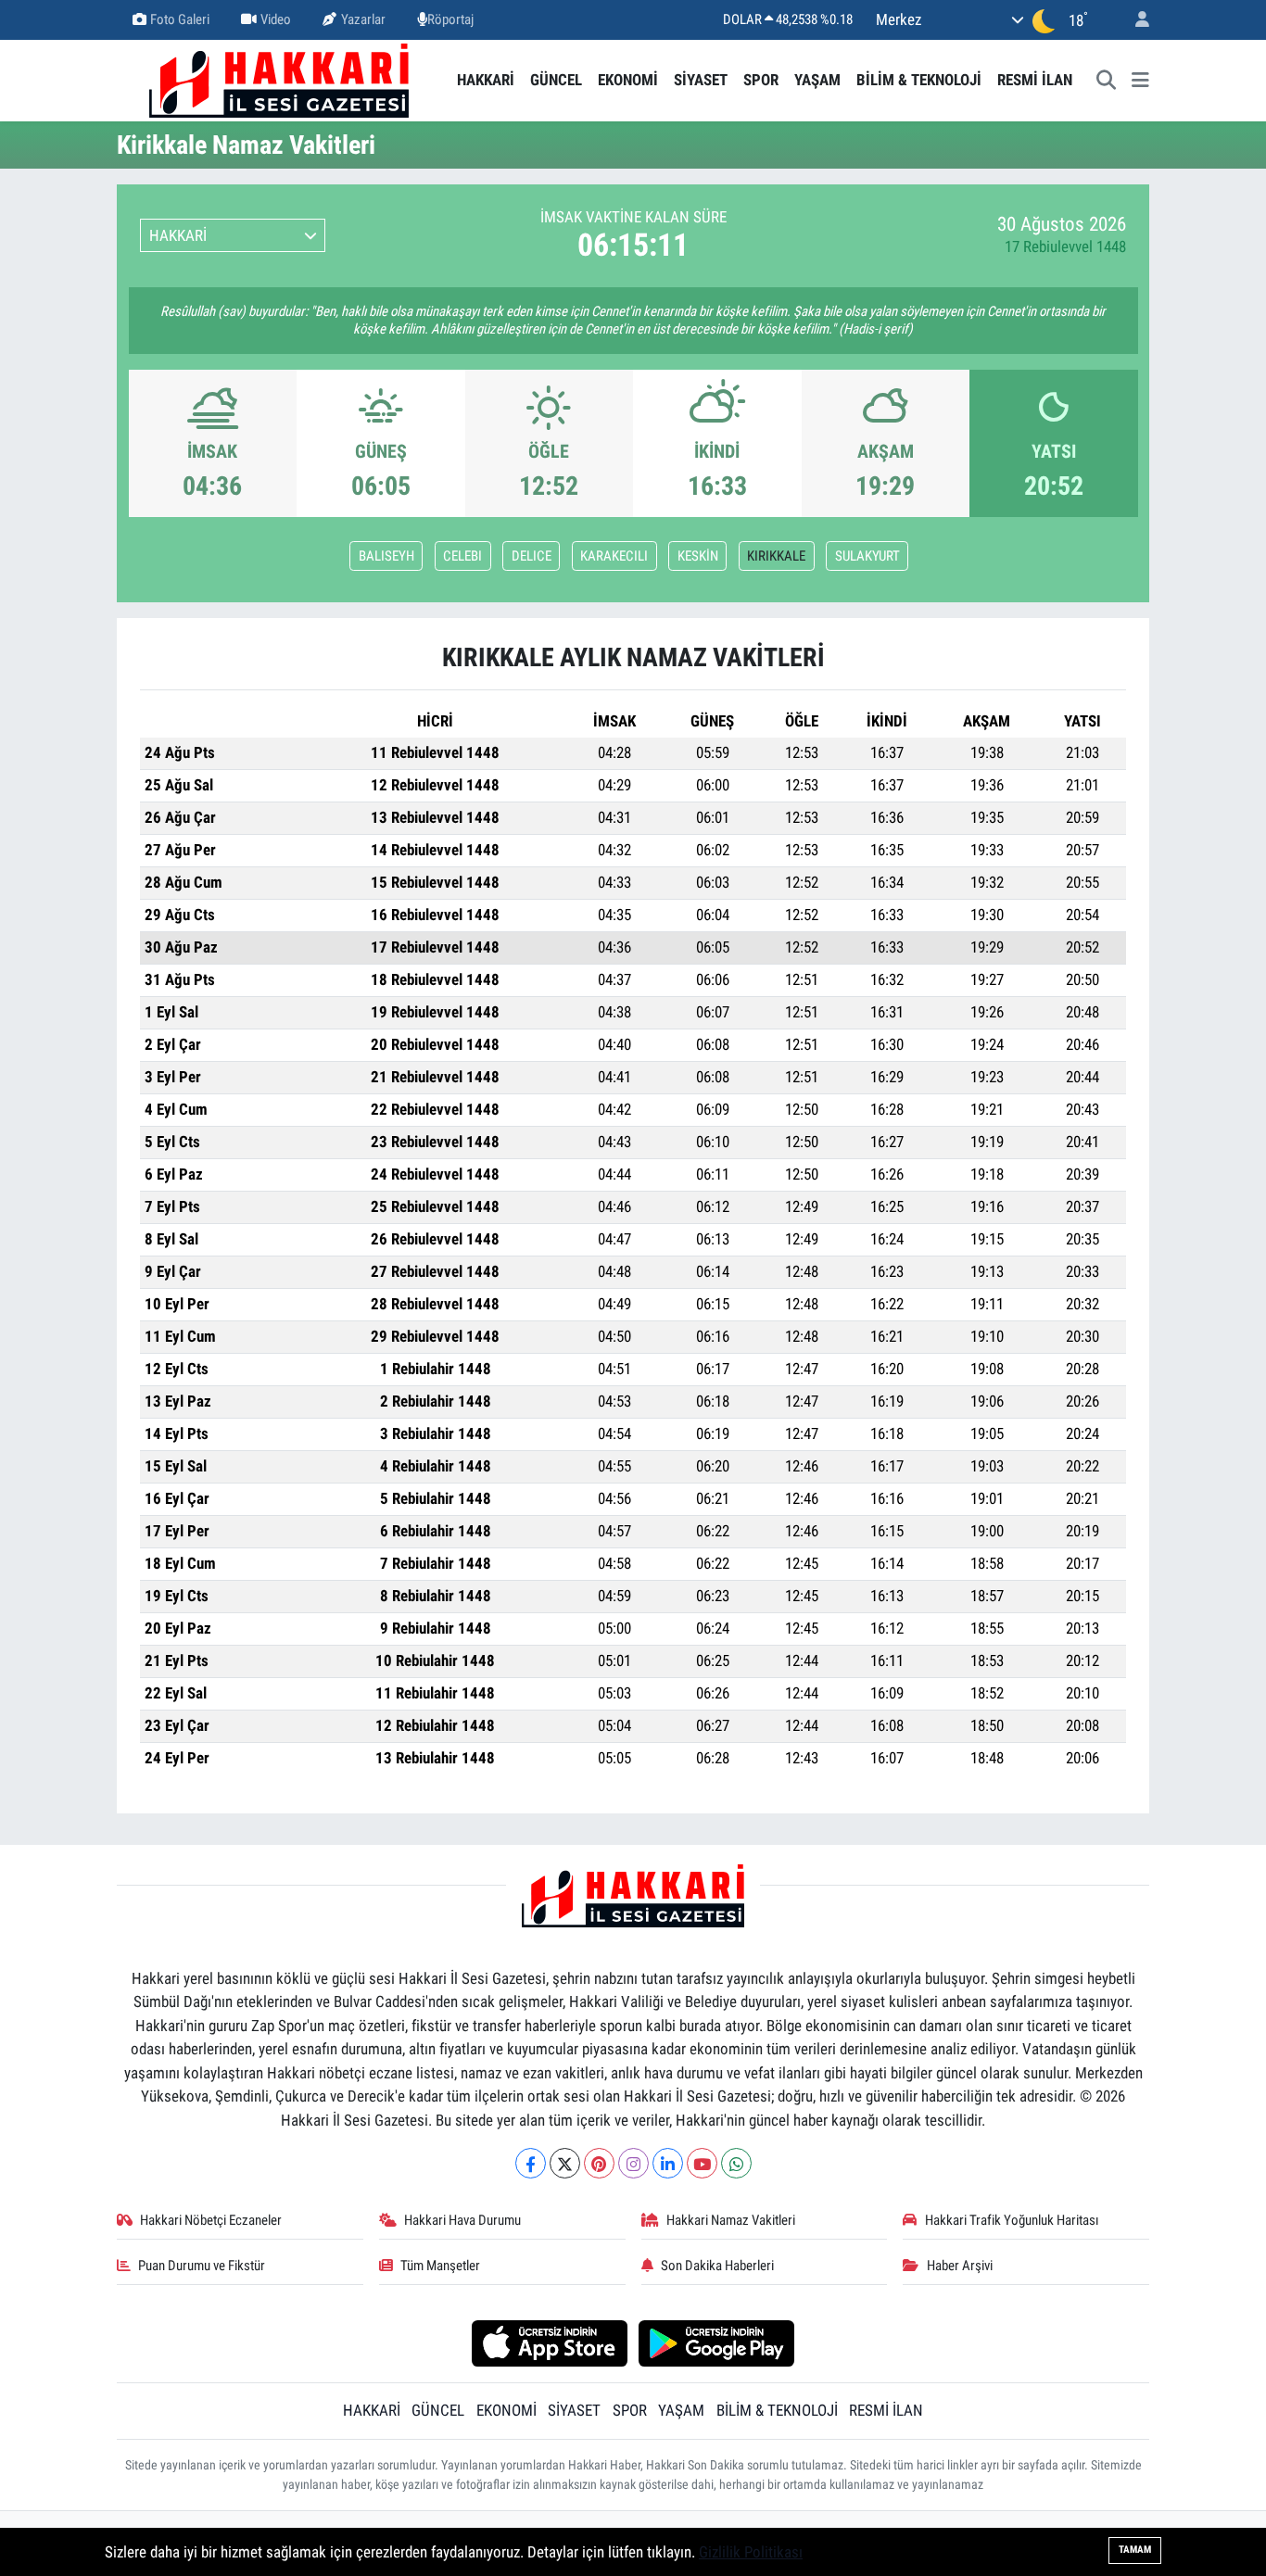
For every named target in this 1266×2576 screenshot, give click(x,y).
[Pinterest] (599, 2163)
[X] (565, 2163)
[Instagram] (633, 2163)
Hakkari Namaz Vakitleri (731, 2220)
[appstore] (549, 2342)
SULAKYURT (867, 556)
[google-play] (717, 2342)
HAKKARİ (486, 80)
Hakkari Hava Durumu (462, 2220)
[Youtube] (702, 2163)
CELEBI (462, 556)
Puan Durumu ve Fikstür (202, 2266)
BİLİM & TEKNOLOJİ (919, 80)
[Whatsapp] (736, 2163)
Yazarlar (363, 19)
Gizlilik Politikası (751, 2552)
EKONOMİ (628, 80)
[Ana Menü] (1140, 81)
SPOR (761, 80)
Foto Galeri (180, 19)
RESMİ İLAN (1035, 80)
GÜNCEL (556, 80)
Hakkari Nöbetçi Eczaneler (211, 2220)
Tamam (1135, 2550)
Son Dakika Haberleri (717, 2266)
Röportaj (450, 19)
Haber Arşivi (960, 2266)
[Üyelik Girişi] (1134, 20)
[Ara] (1107, 81)
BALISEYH (386, 556)
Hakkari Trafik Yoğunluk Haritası (1012, 2220)
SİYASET (701, 80)
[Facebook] (531, 2163)
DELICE (532, 556)
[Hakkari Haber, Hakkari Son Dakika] (279, 79)
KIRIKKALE (776, 556)
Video (276, 19)
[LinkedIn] (668, 2163)
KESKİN (698, 556)
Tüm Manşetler (440, 2266)
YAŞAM (817, 80)
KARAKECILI (614, 556)
